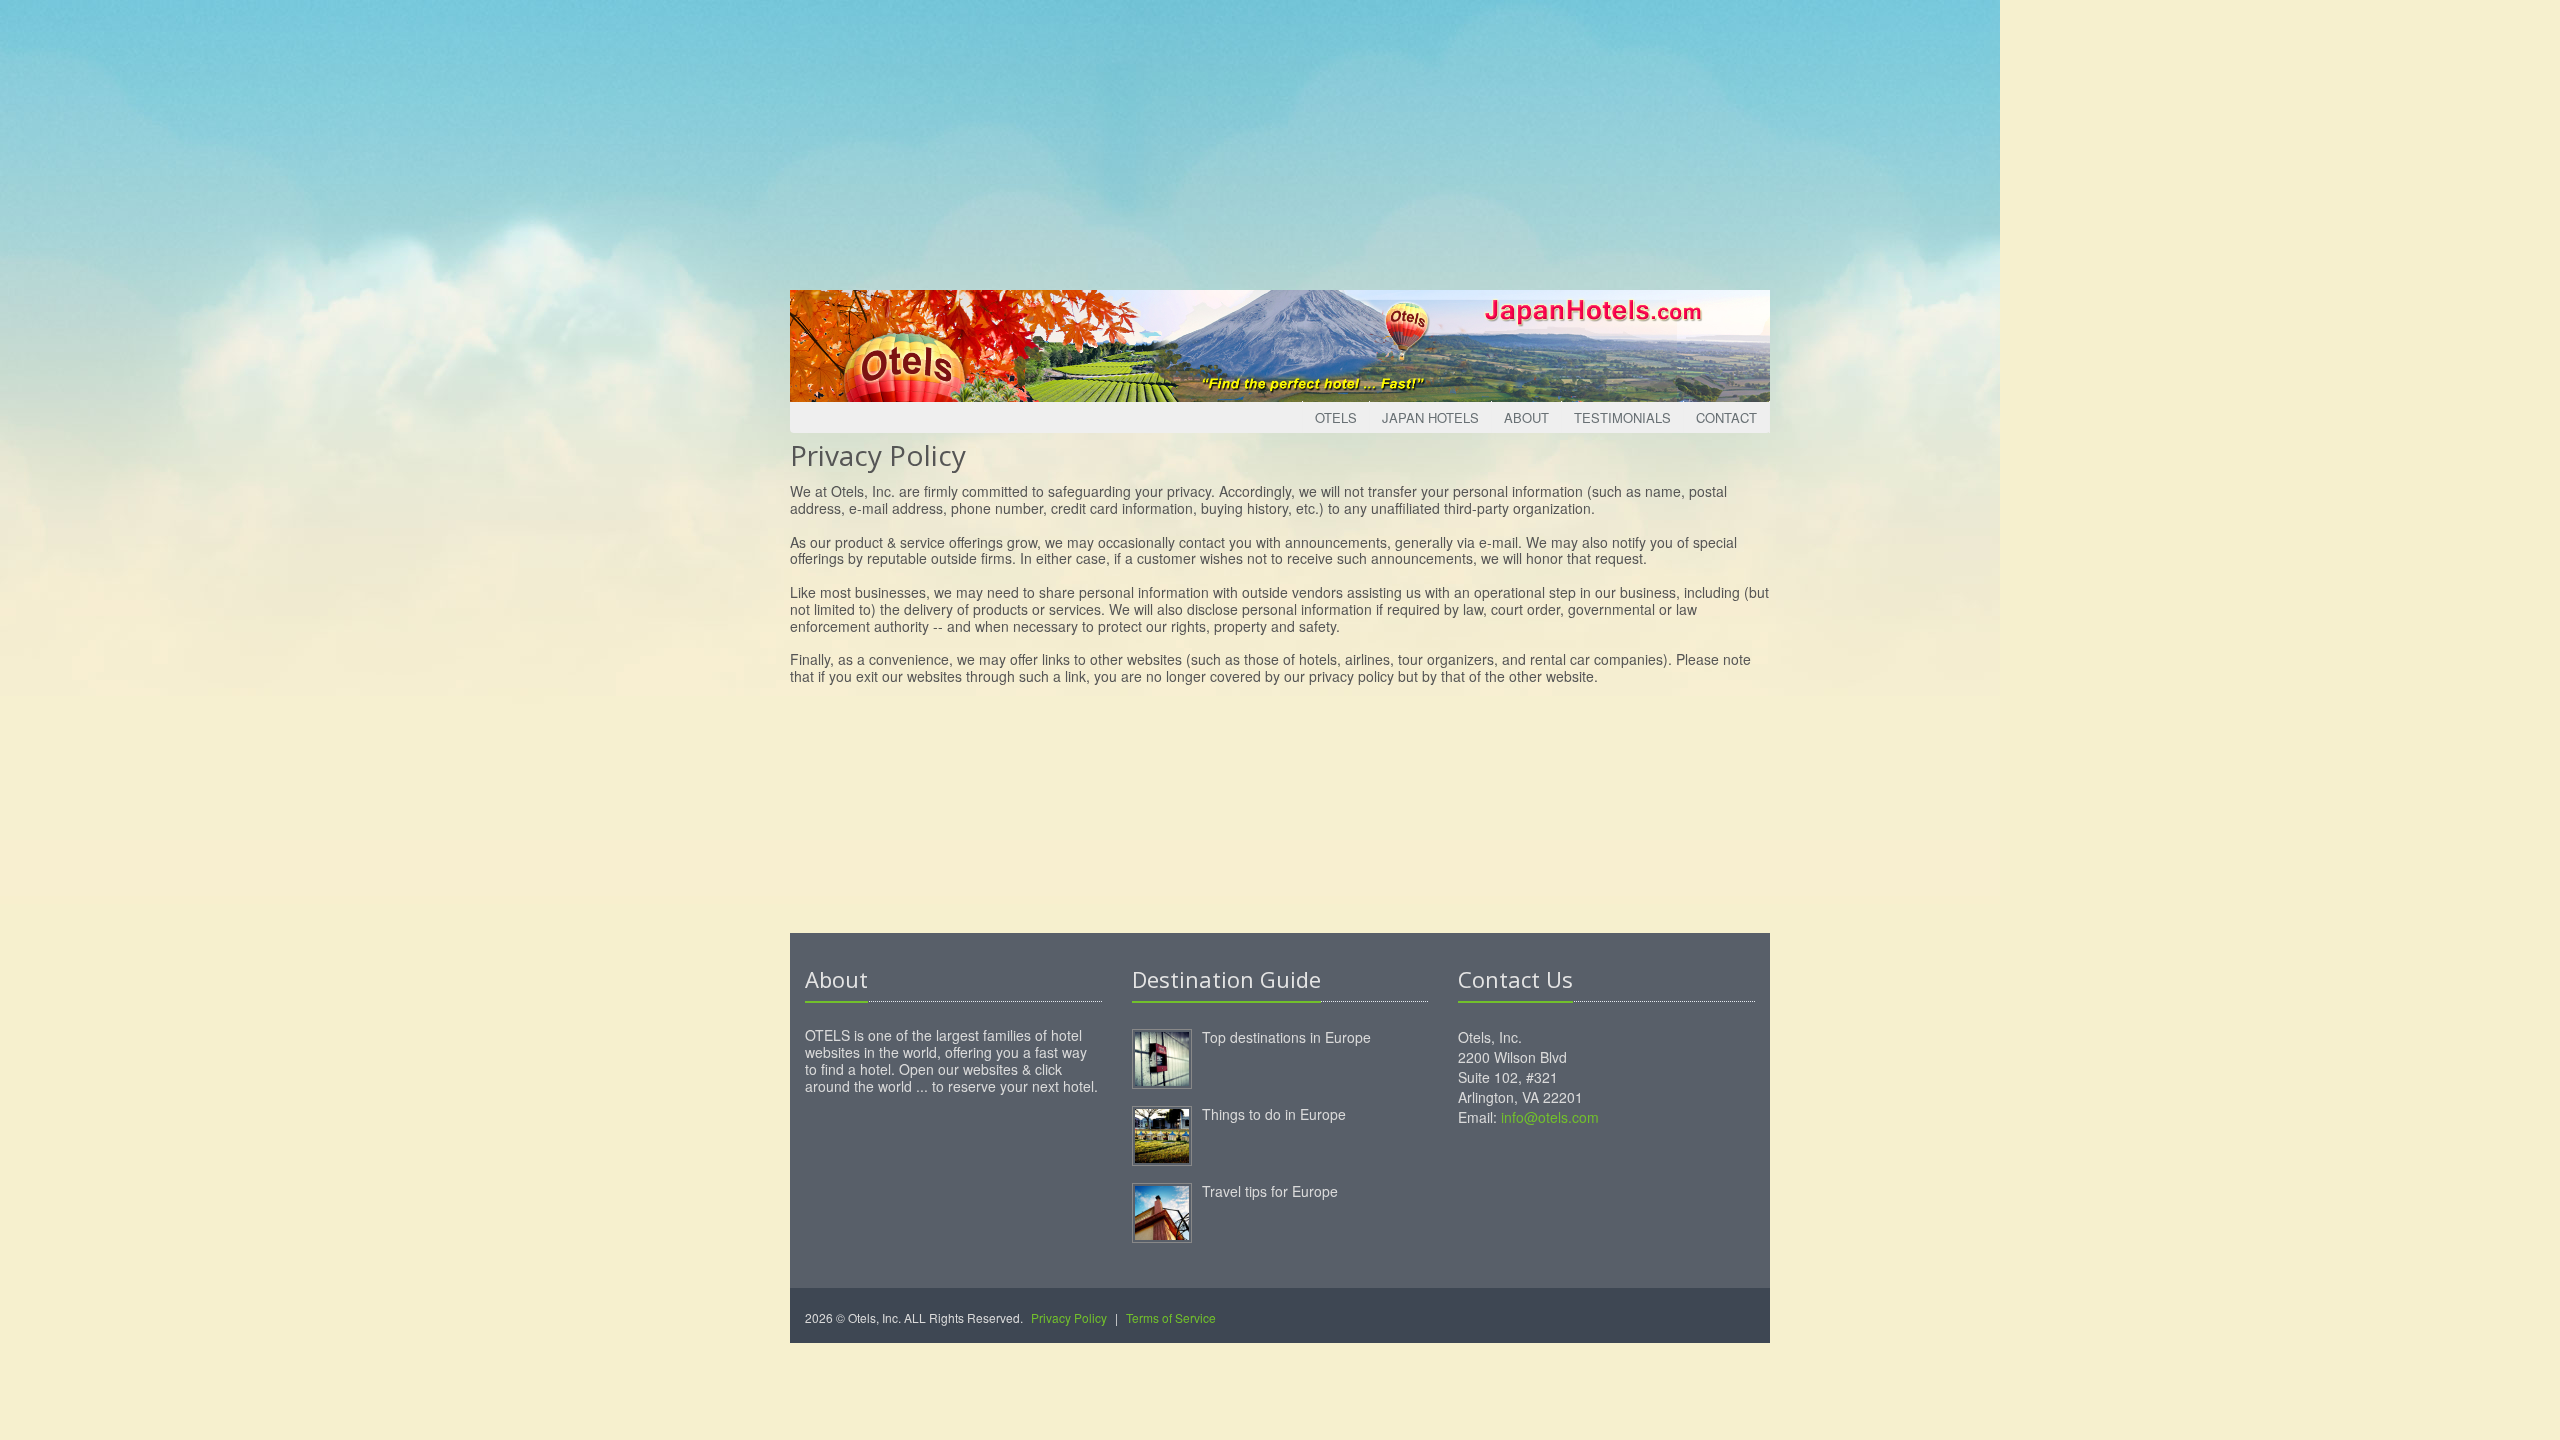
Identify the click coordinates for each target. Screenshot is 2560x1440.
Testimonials (1622, 417)
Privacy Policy (1069, 1317)
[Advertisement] (1280, 140)
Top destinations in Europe (1286, 1037)
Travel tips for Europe (1270, 1191)
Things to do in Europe (1274, 1114)
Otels (1336, 417)
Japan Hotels (1430, 417)
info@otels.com (1550, 1117)
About (1526, 417)
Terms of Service (1171, 1317)
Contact (1726, 417)
